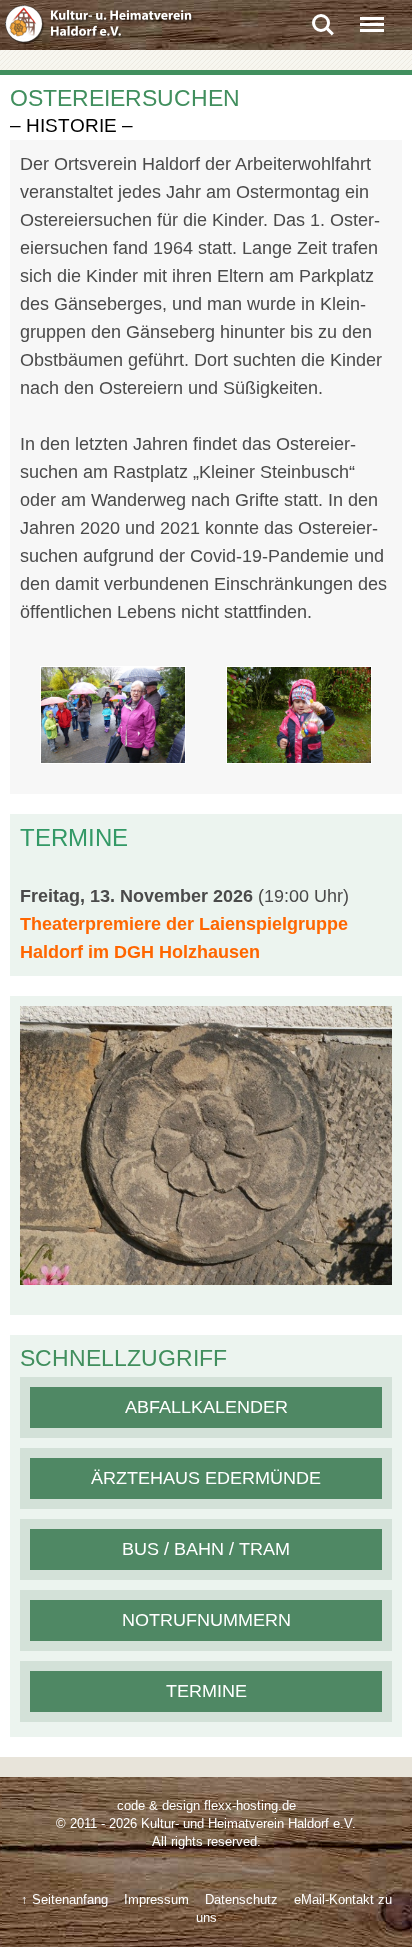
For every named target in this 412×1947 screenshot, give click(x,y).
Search (323, 17)
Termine (206, 1691)
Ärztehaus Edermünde (206, 1478)
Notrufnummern (206, 1620)
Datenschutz (241, 1899)
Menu (372, 17)
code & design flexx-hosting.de (206, 1805)
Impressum (156, 1899)
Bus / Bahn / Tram (206, 1549)
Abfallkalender (206, 1407)
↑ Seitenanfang (64, 1899)
